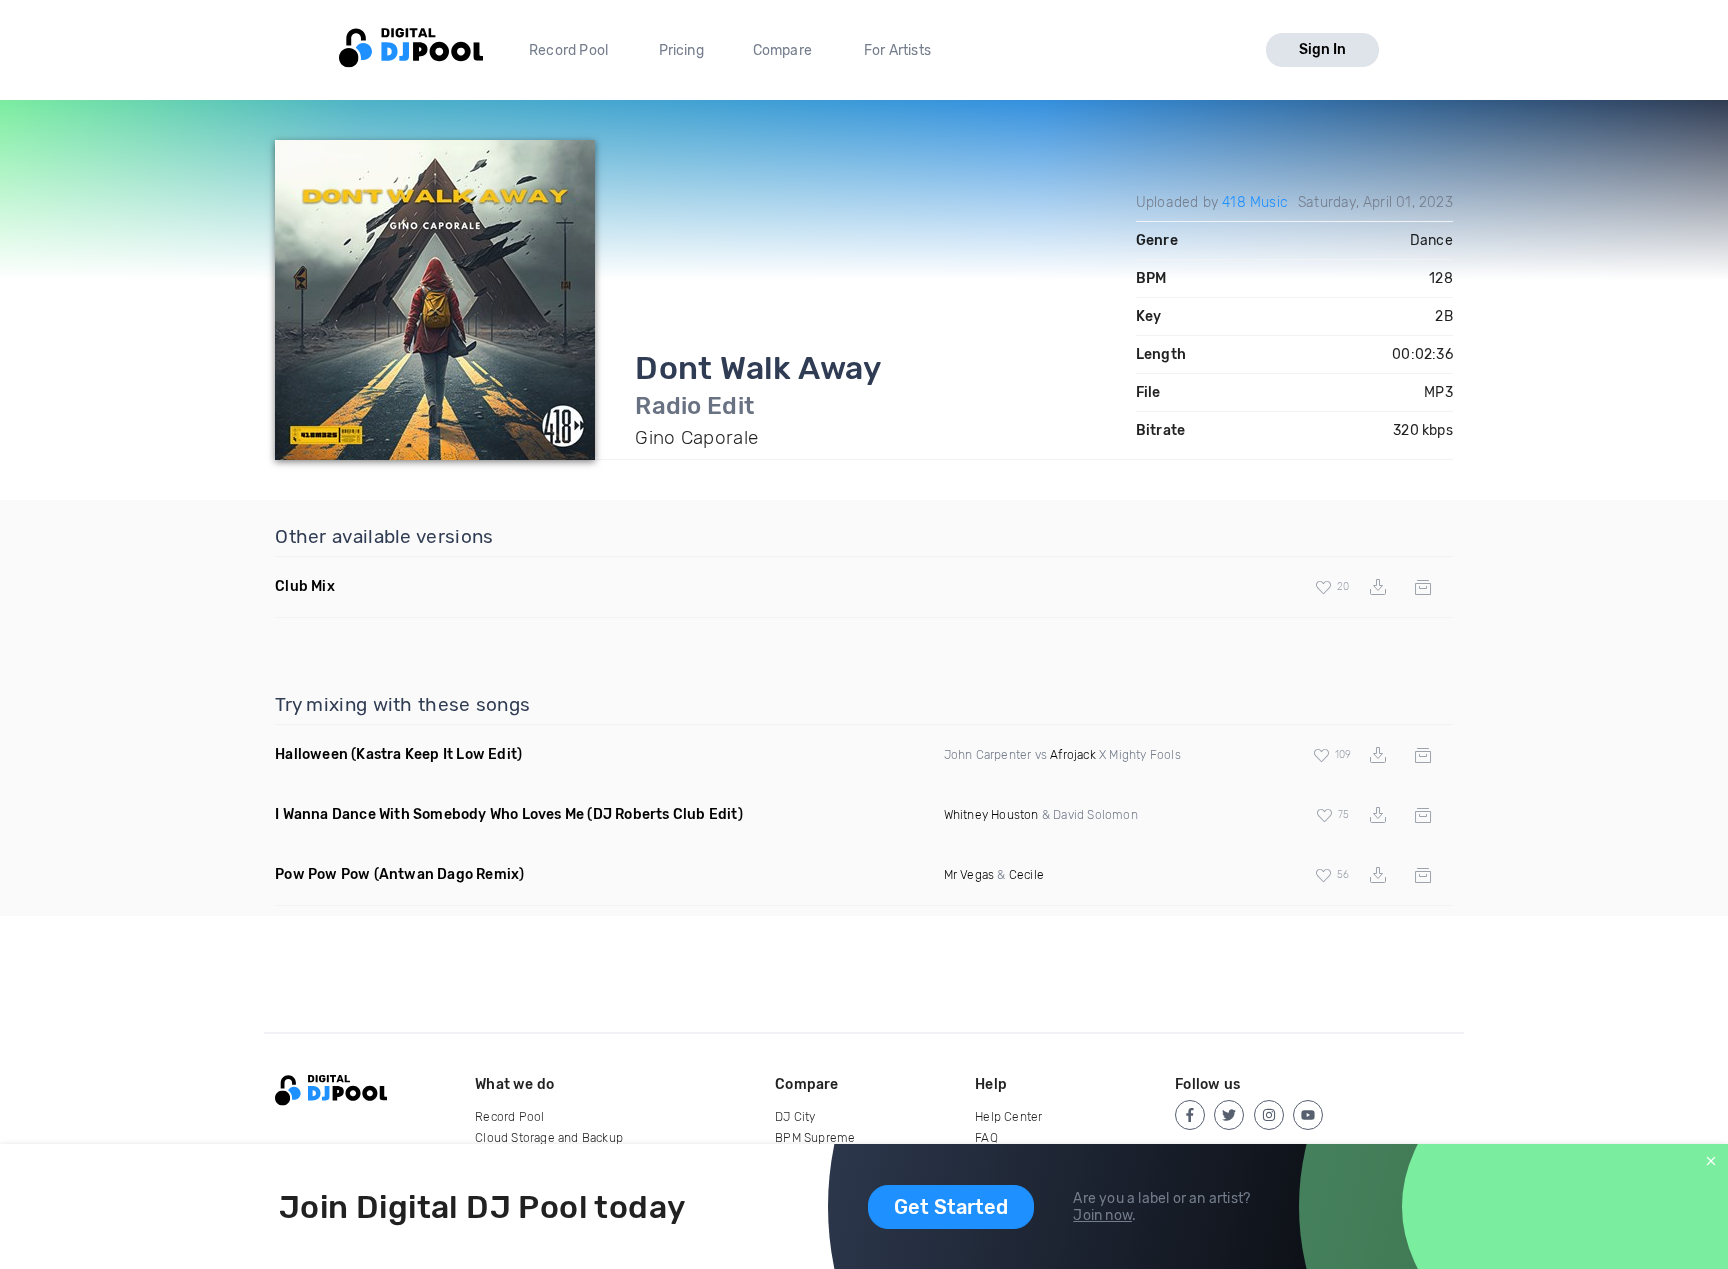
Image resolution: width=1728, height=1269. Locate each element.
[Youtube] (1308, 1115)
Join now (1102, 1215)
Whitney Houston (991, 815)
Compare (782, 50)
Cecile (1026, 875)
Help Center (1008, 1117)
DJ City (795, 1117)
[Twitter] (1229, 1115)
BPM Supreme (815, 1138)
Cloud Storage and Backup (549, 1138)
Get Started (951, 1207)
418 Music (1255, 202)
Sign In (1322, 49)
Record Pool (568, 50)
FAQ (986, 1138)
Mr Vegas (969, 875)
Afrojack (1073, 755)
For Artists (897, 50)
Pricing (681, 50)
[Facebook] (1190, 1115)
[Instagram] (1269, 1115)
